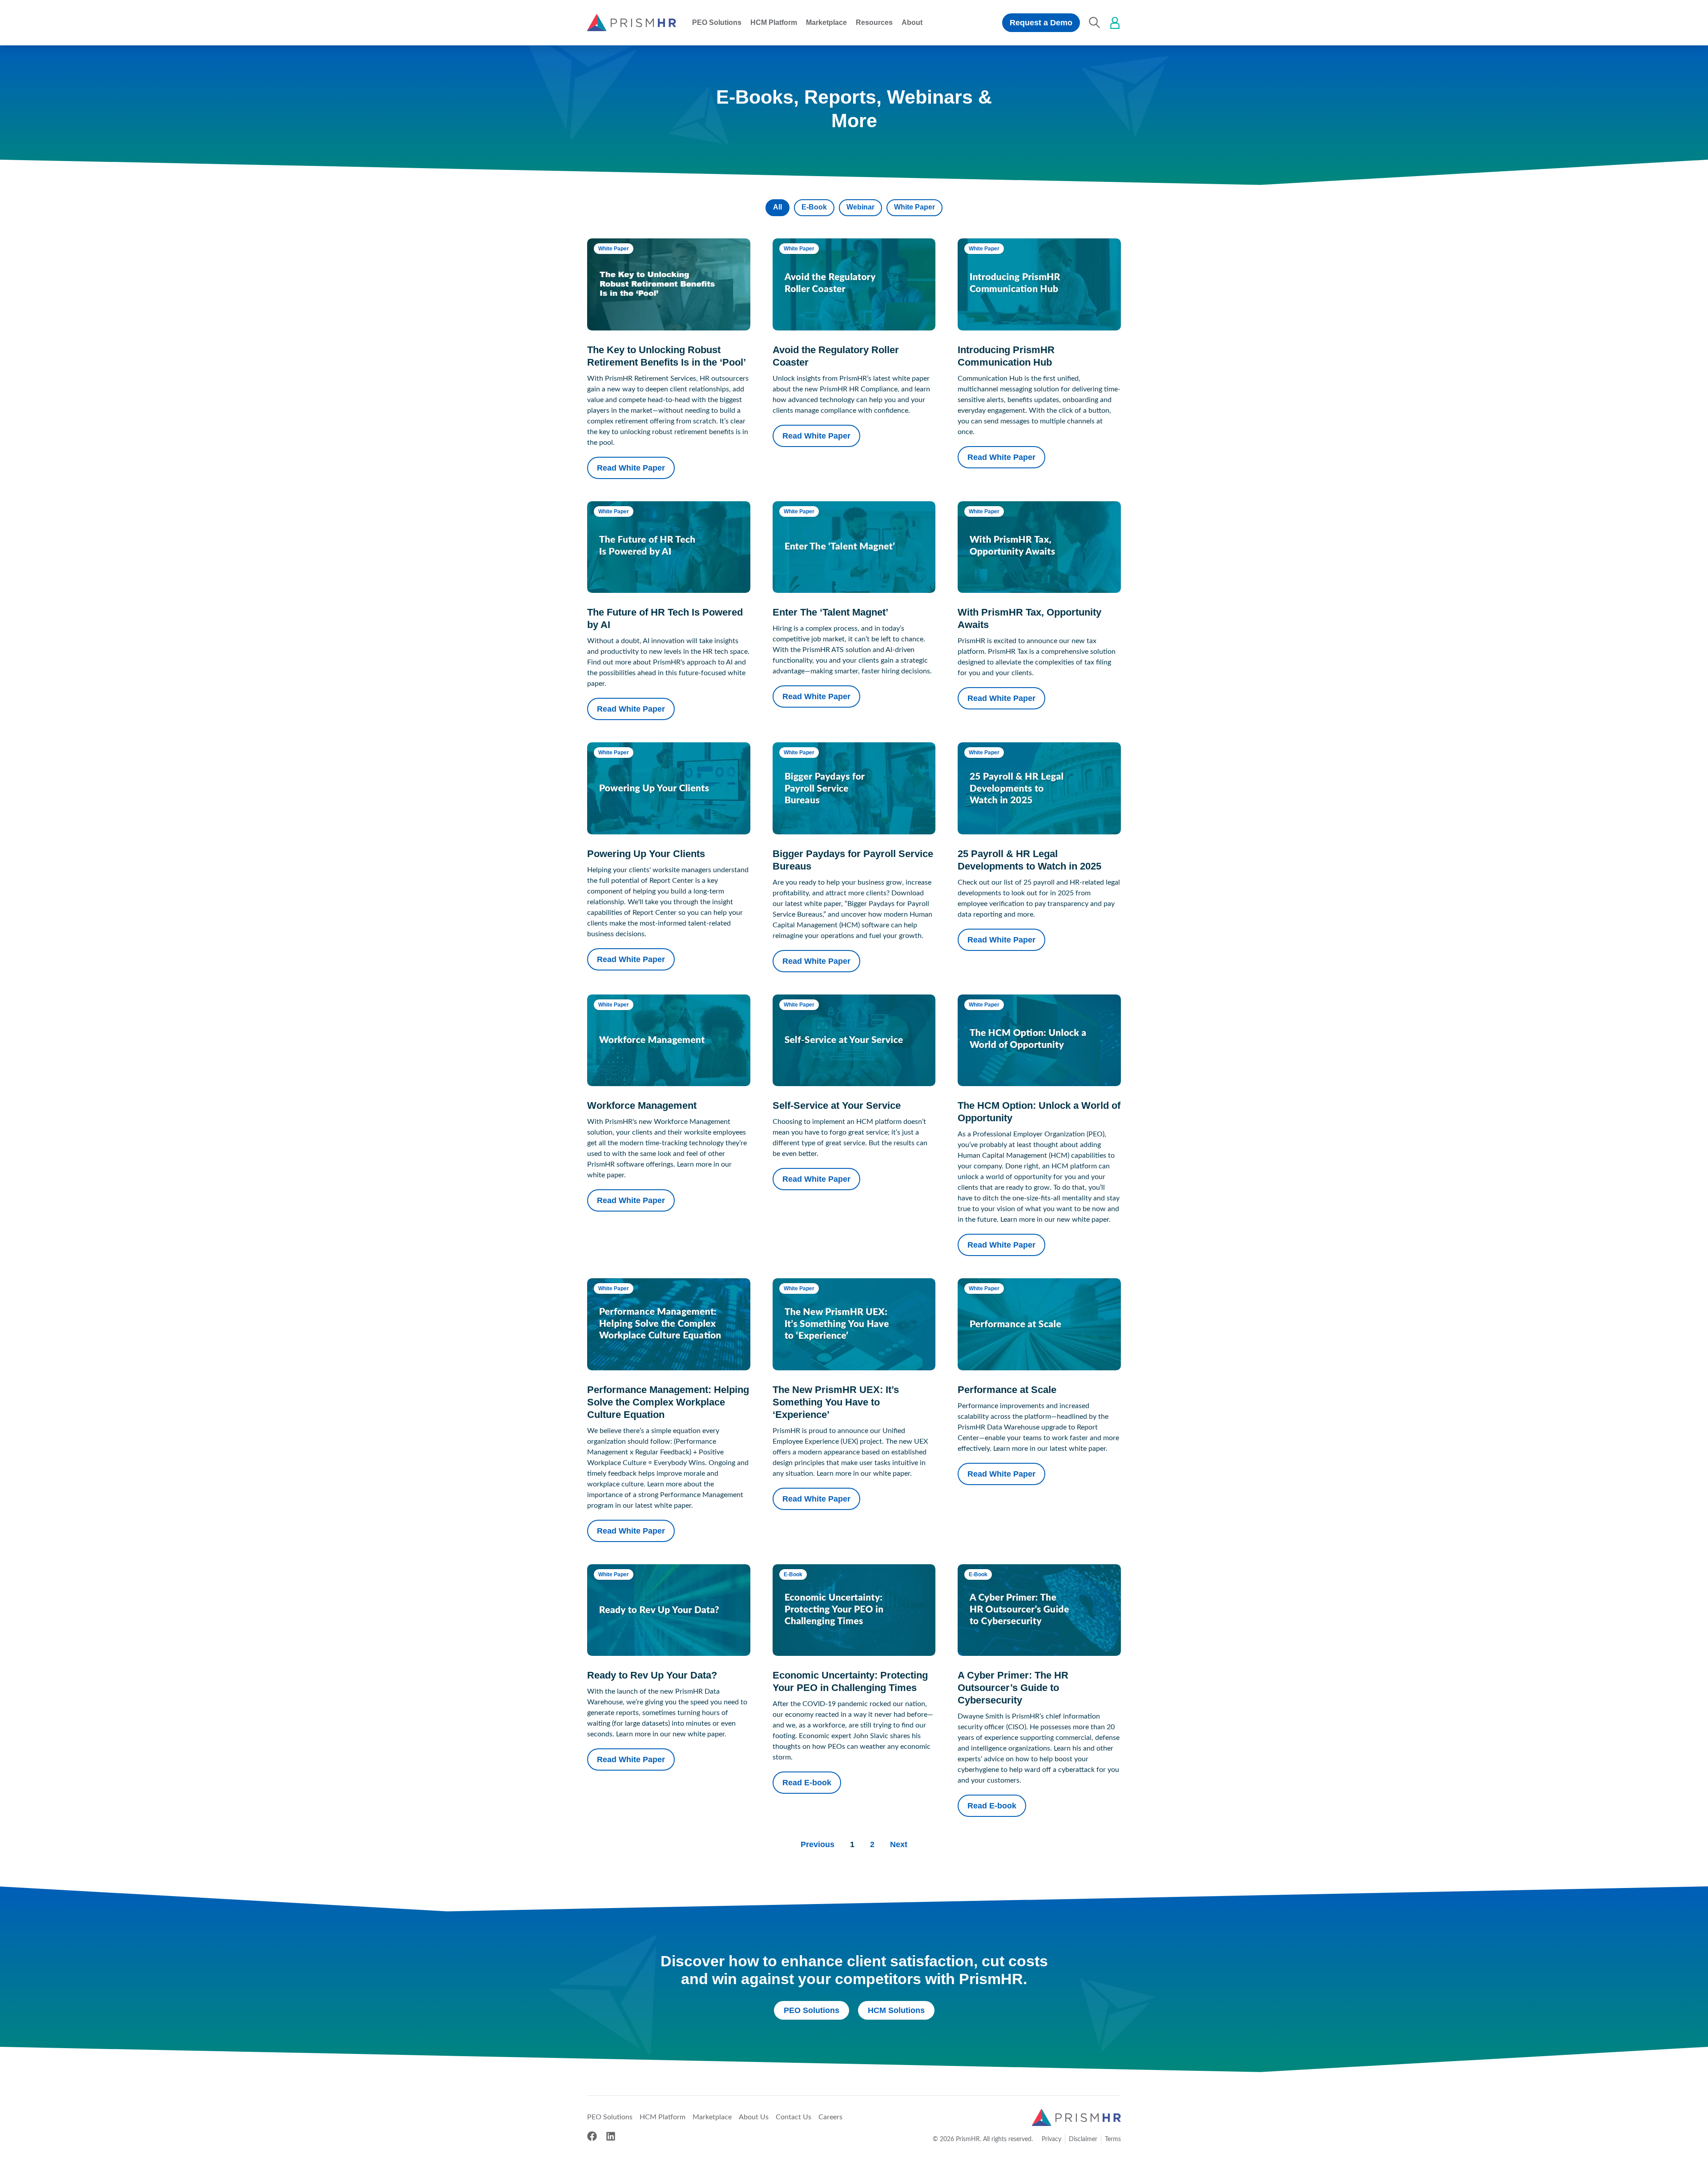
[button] (717, 23)
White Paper (914, 207)
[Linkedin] (611, 2136)
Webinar (860, 207)
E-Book (814, 207)
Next (899, 1844)
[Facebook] (592, 2136)
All (777, 207)
